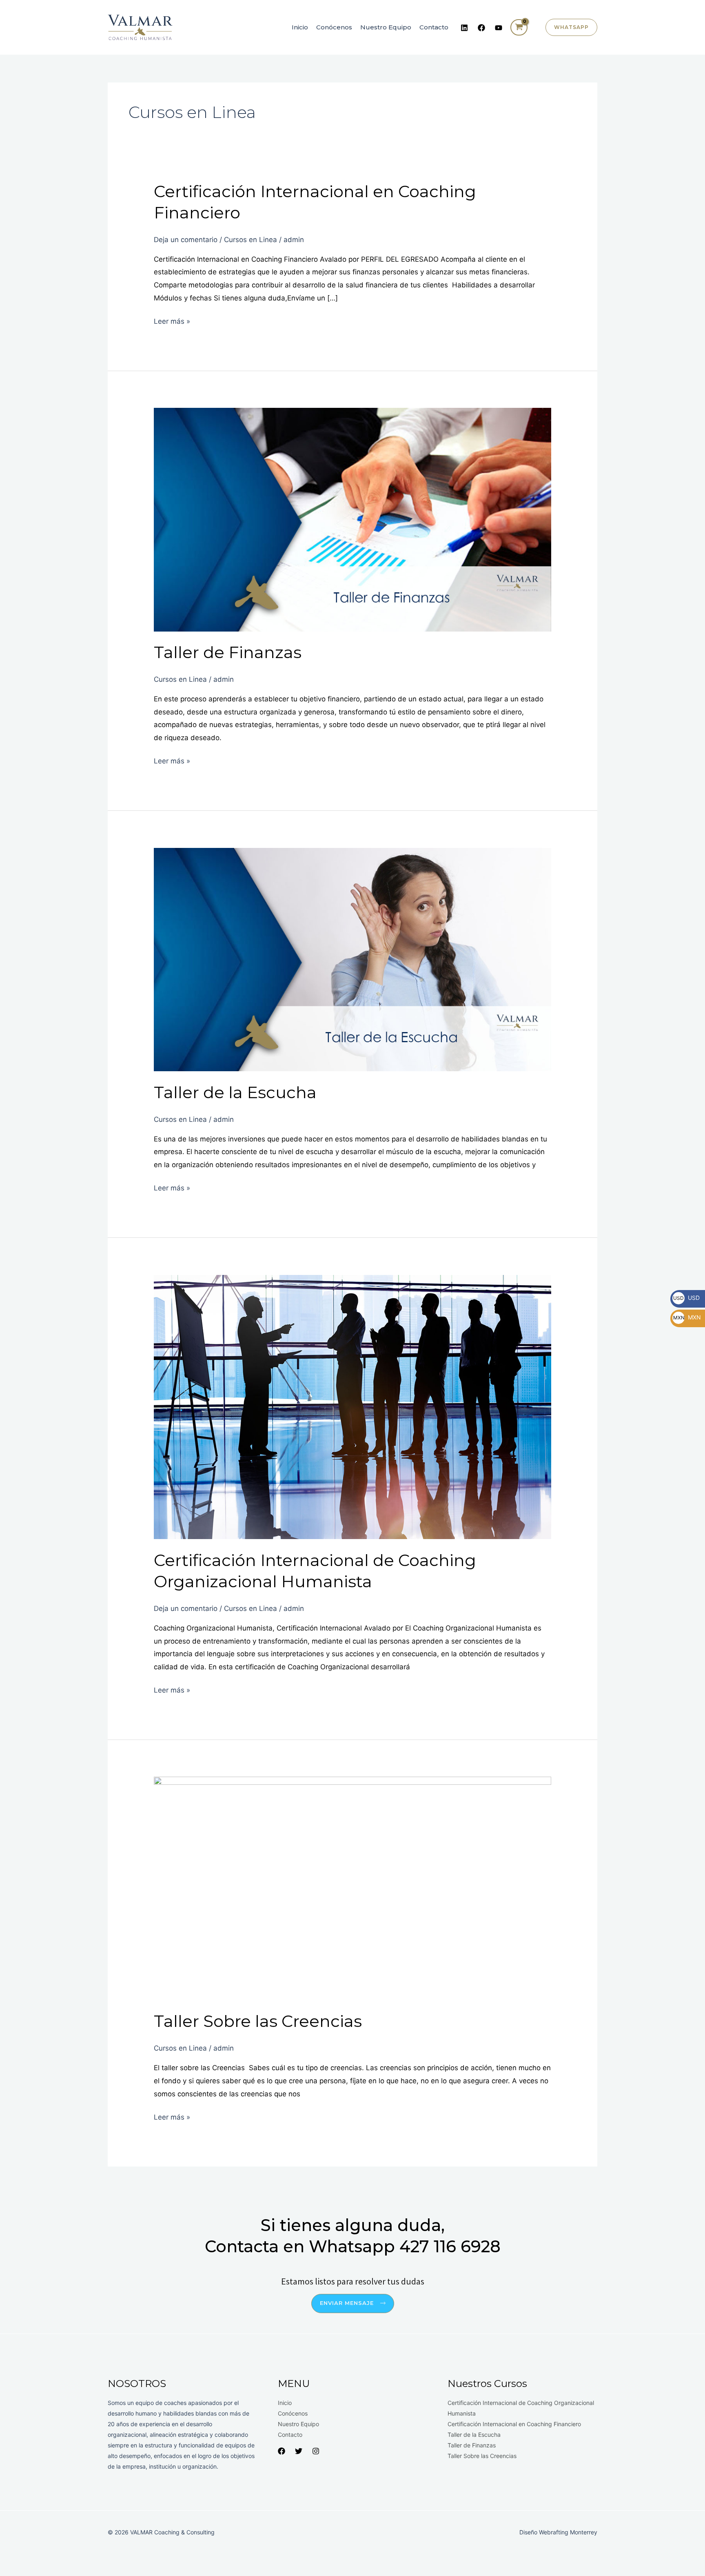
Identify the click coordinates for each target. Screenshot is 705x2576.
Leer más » (172, 320)
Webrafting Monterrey (568, 2532)
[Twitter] (299, 2451)
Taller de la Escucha (235, 1092)
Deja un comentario (186, 240)
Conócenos (334, 27)
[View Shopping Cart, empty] (519, 27)
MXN (687, 1317)
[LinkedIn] (464, 28)
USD (686, 1298)
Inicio (300, 27)
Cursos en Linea (251, 240)
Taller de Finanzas (228, 652)
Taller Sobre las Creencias (258, 2021)
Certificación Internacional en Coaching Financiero (514, 2424)
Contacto (434, 27)
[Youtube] (499, 28)
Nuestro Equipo (386, 27)
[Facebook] (481, 28)
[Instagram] (316, 2451)
